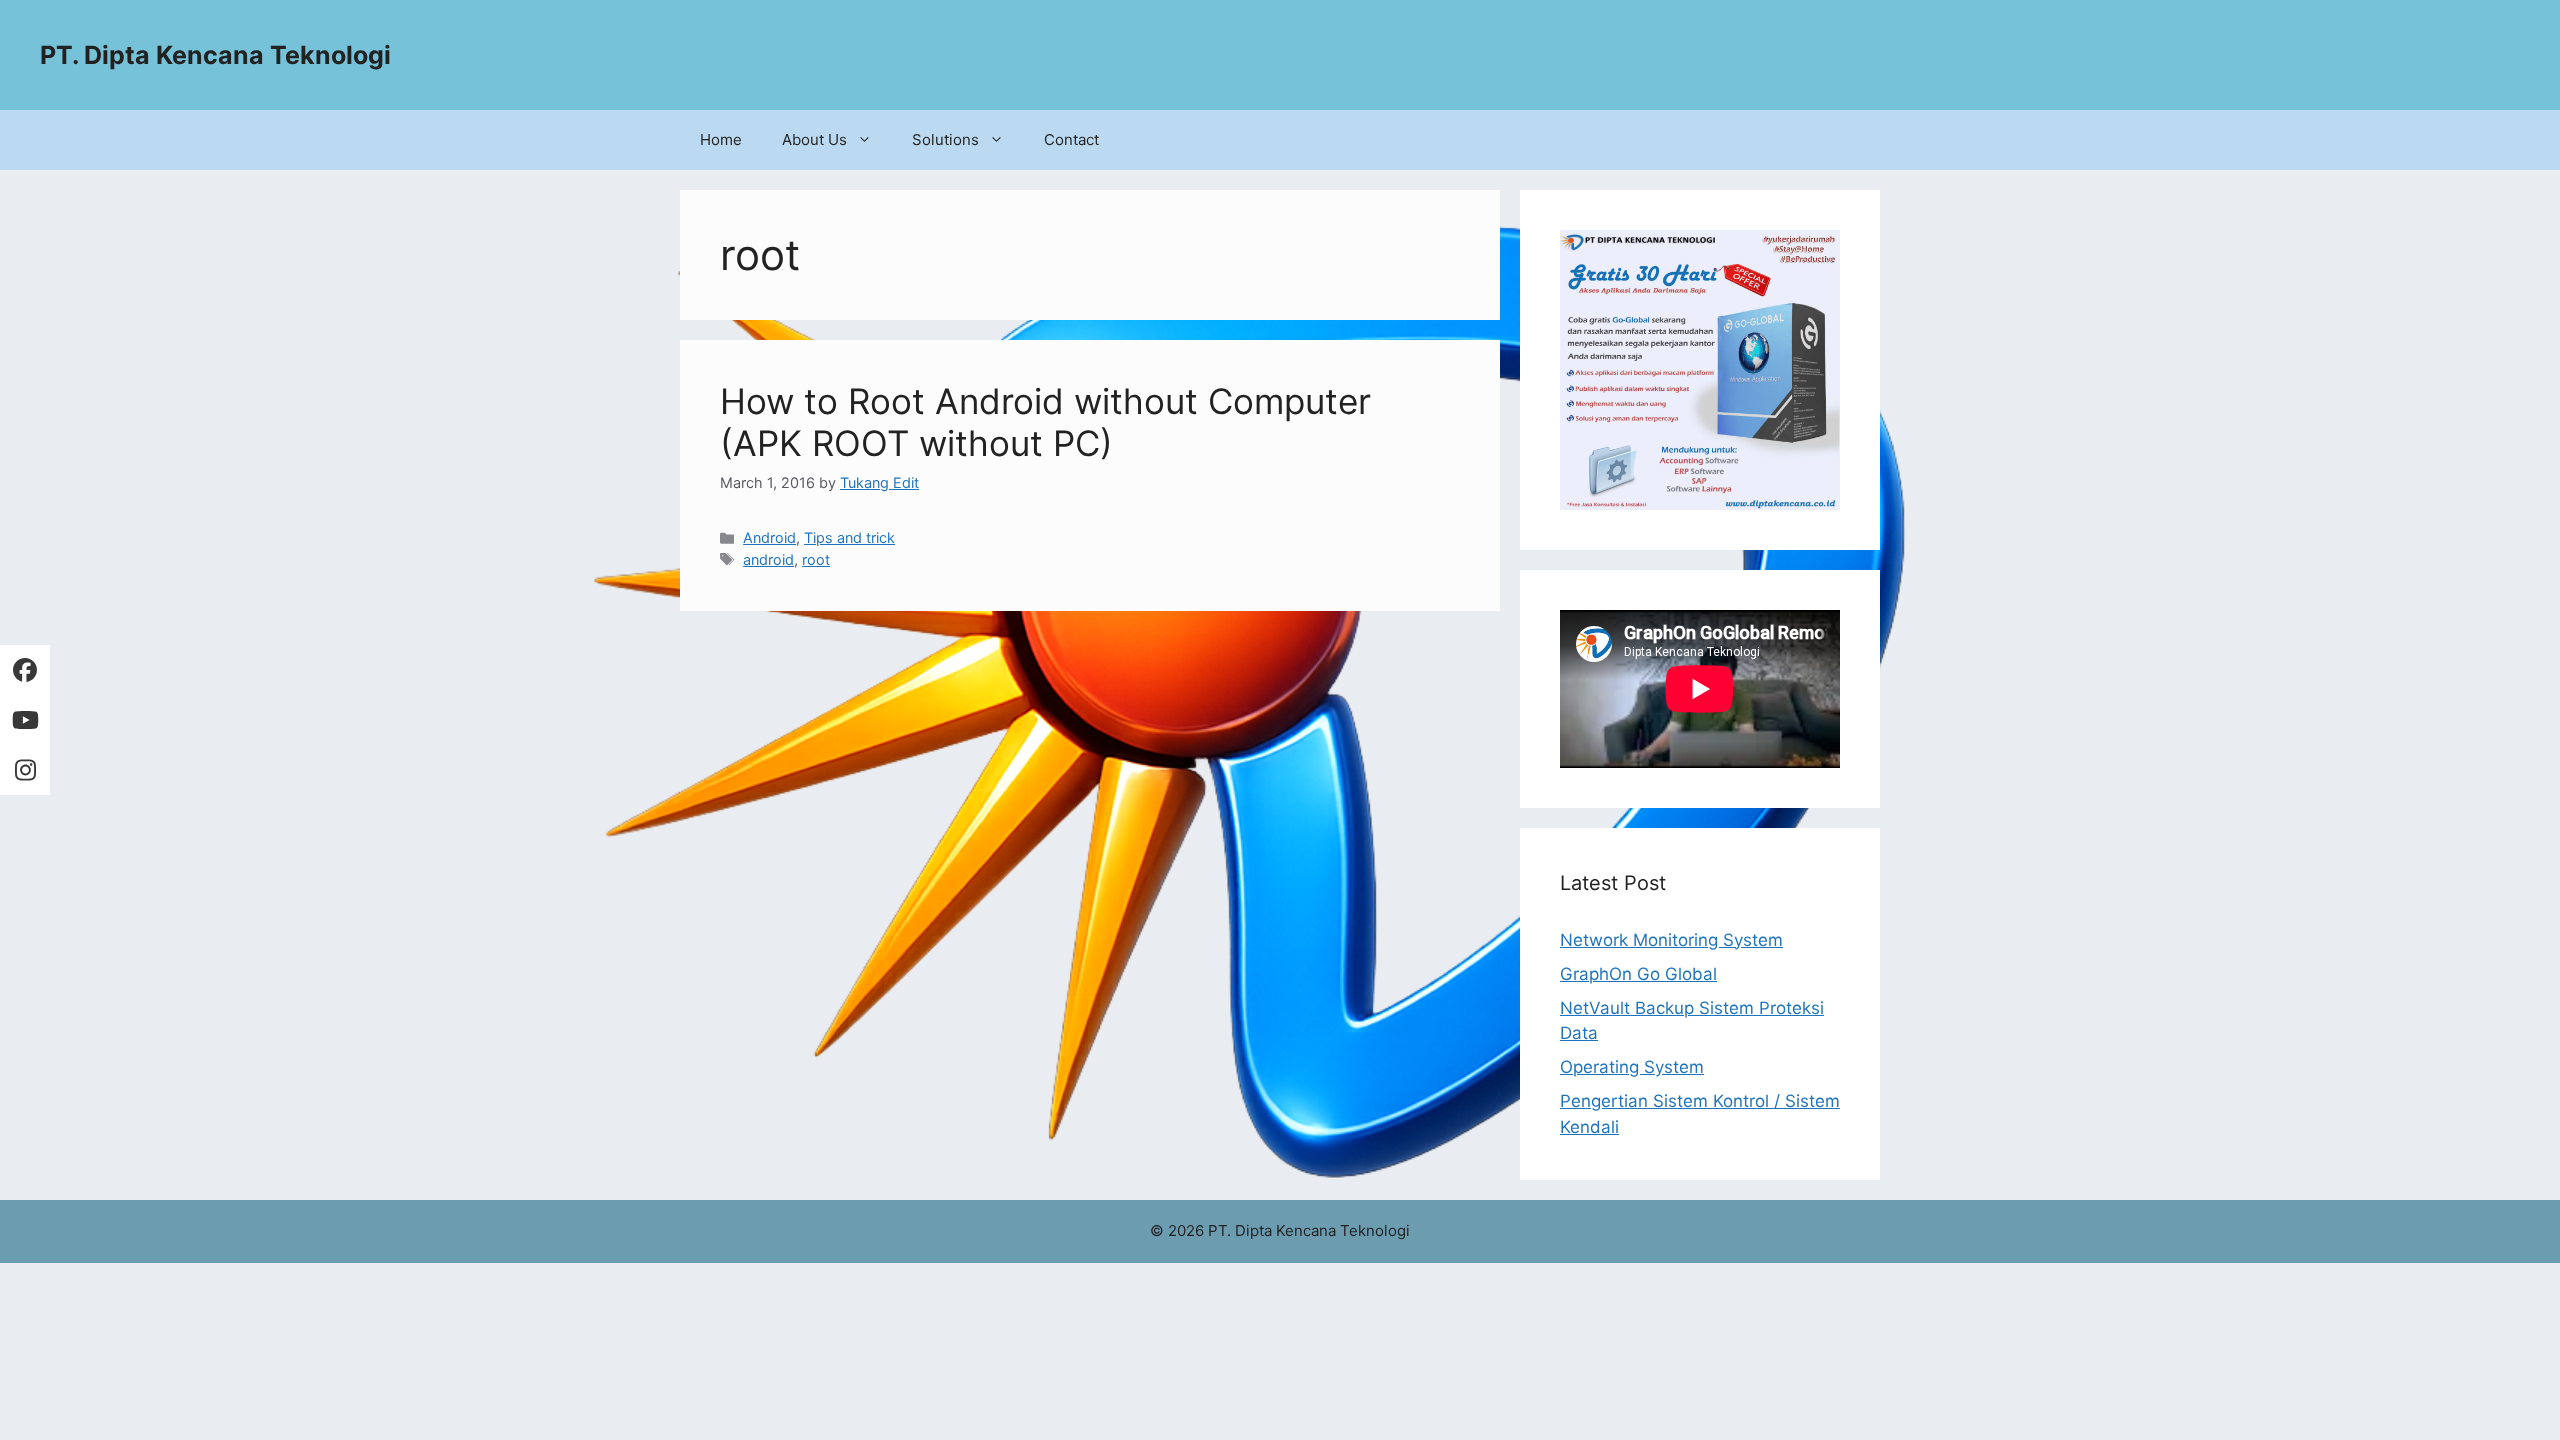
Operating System (1632, 1067)
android (768, 559)
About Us (814, 139)
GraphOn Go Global (1638, 974)
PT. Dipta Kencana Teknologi (215, 55)
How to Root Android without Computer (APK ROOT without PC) (1045, 422)
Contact (1071, 139)
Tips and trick (849, 537)
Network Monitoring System (1671, 940)
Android (769, 537)
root (816, 559)
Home (721, 139)
